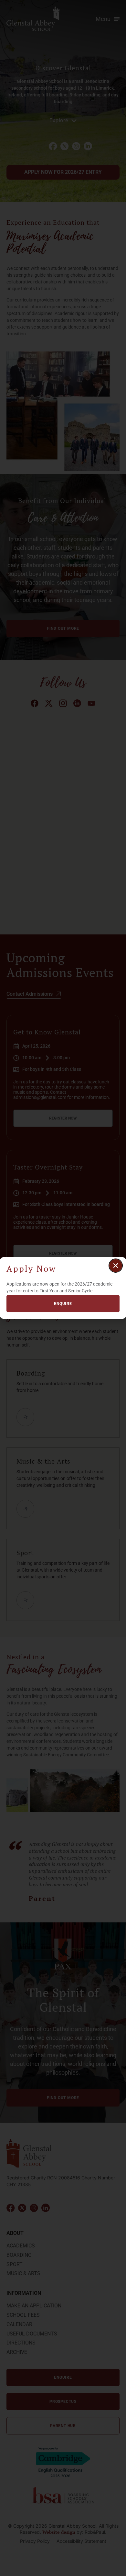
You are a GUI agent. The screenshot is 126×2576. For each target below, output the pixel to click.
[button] (116, 1266)
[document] (63, 1288)
